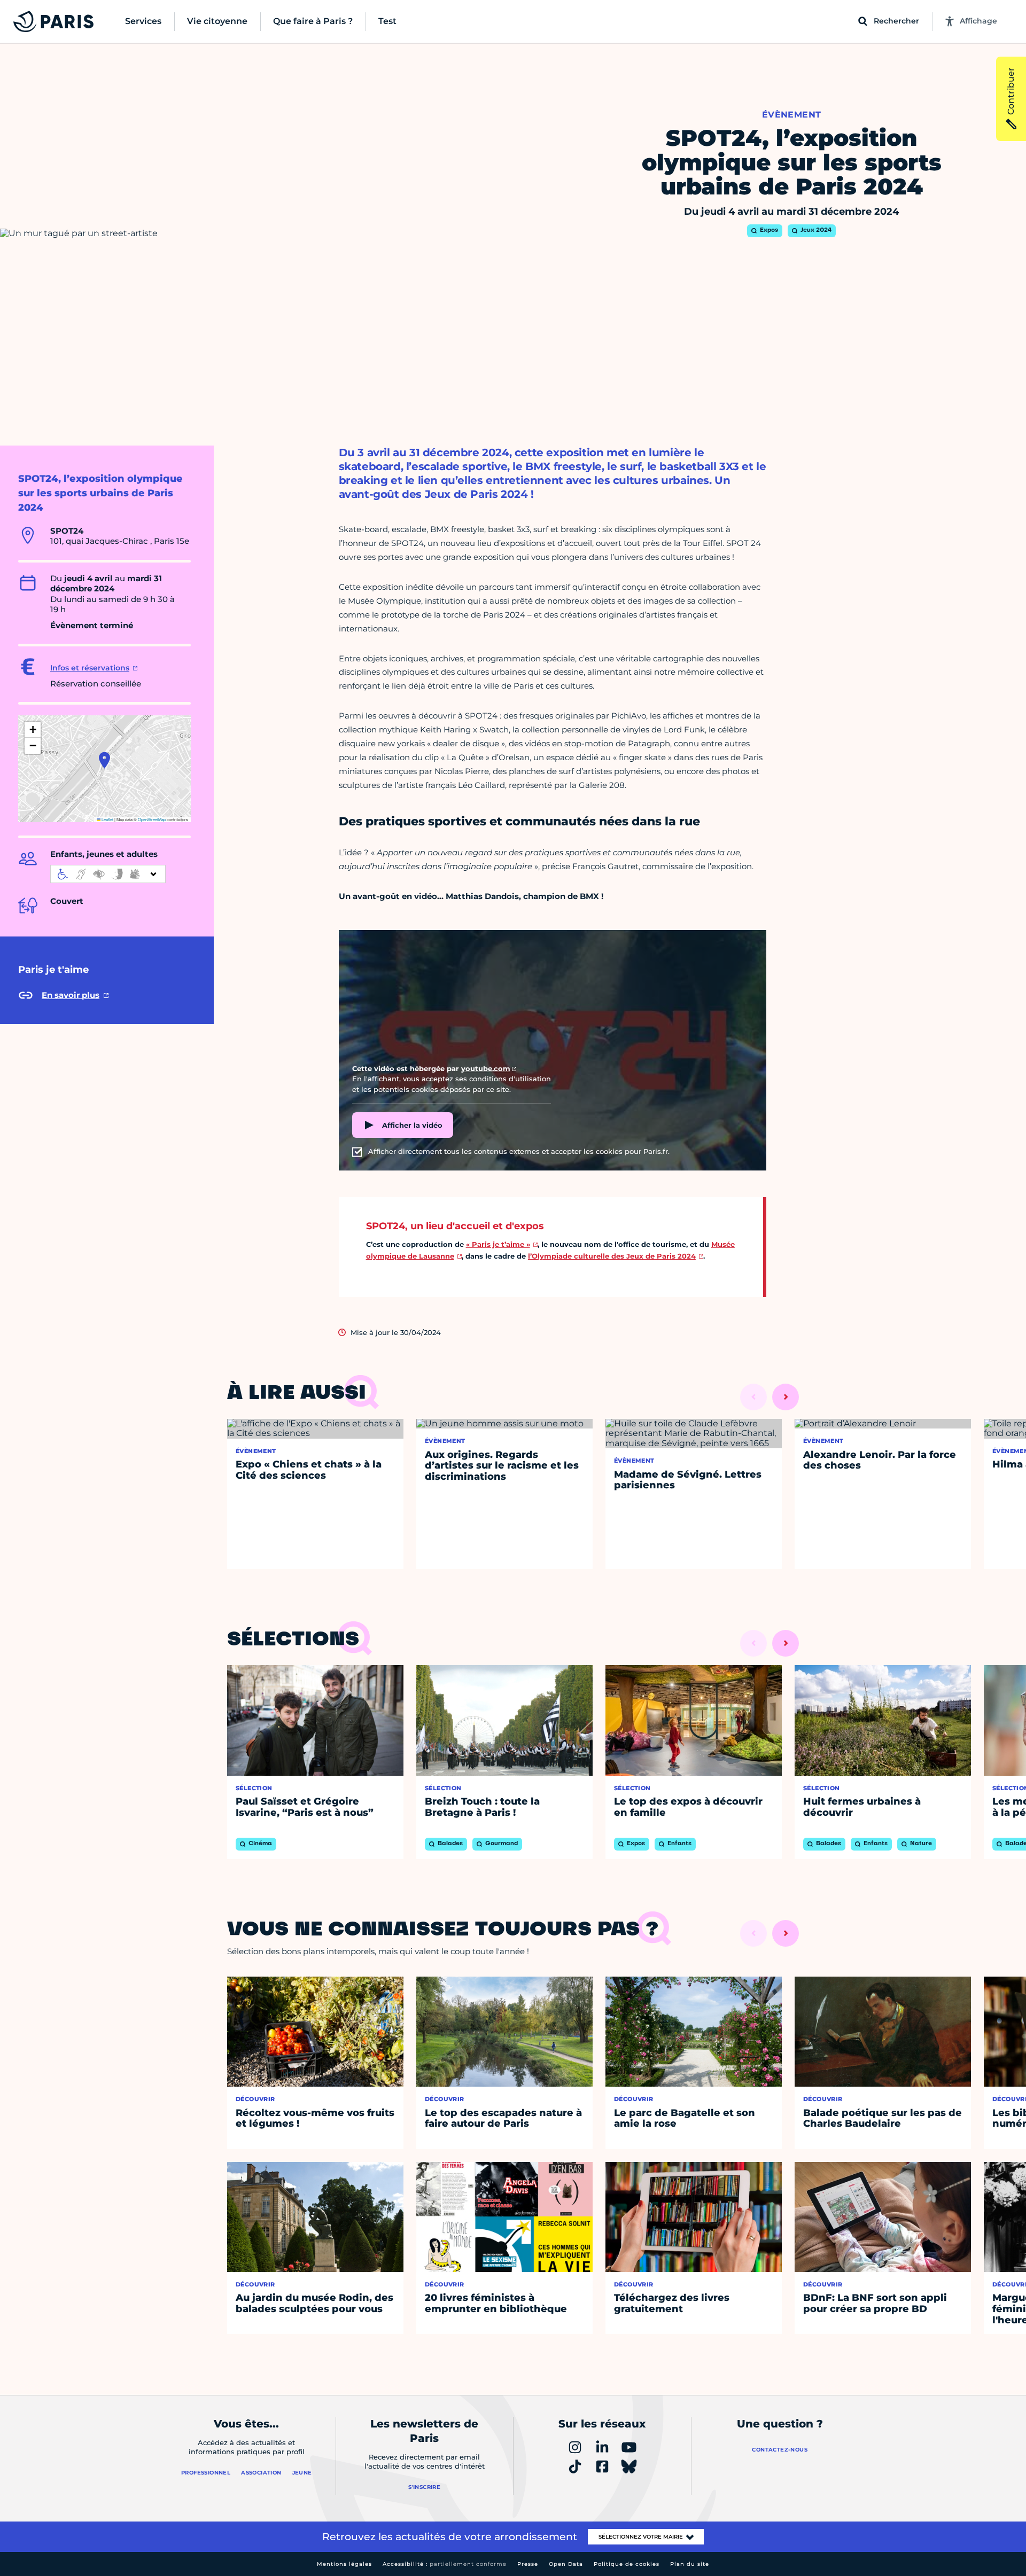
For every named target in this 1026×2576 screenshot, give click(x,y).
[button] (104, 760)
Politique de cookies (627, 2564)
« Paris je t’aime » (498, 1244)
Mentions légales (344, 2564)
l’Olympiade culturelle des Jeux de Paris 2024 (612, 1256)
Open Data (566, 2564)
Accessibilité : (445, 2564)
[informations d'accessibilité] (108, 874)
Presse (528, 2564)
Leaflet (107, 819)
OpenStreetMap (152, 819)
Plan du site (690, 2564)
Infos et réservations (90, 668)
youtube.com (486, 1068)
